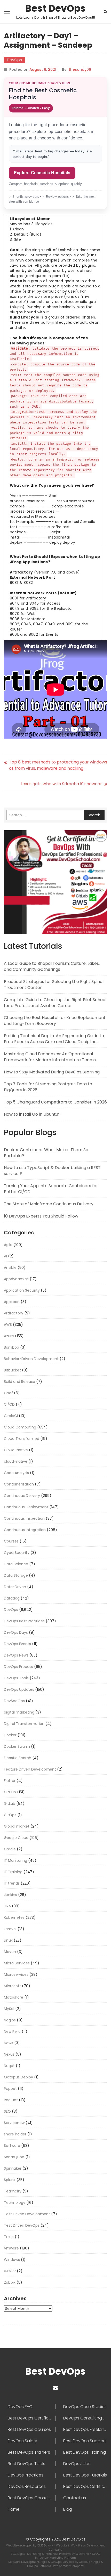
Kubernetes (14, 1917)
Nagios (10, 2020)
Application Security (22, 1290)
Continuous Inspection (24, 1518)
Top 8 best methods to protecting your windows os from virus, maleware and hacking (58, 765)
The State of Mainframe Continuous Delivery (49, 1204)
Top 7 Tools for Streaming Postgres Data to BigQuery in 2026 (48, 1087)
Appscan (12, 1302)
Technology (15, 2203)
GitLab (10, 1803)
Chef (8, 1393)
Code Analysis (16, 1473)
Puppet (10, 2089)
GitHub (10, 1792)
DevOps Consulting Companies (85, 2418)
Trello (9, 2237)
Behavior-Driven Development (31, 1359)
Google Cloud (16, 1838)
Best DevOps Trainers (29, 2452)
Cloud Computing (20, 1427)
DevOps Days (16, 1632)
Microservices (16, 1975)
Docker (10, 1735)
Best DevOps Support (85, 2441)
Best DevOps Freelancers (85, 2430)
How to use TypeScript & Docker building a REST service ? (52, 1171)
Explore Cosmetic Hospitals (42, 173)
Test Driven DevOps (22, 2225)
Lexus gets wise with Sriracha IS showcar (61, 784)
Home (14, 2509)
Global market (17, 1826)
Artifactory (14, 1313)
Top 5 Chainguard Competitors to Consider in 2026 (55, 1102)
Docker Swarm (17, 1746)
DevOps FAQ (20, 2407)
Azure (9, 1336)
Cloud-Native (16, 1450)
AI (5, 1256)
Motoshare (14, 1997)
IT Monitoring (15, 1860)
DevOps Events (17, 1644)
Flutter (10, 1781)
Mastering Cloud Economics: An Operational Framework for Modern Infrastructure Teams (50, 1057)
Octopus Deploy (18, 2077)
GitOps (10, 1815)
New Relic (12, 2032)
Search (94, 815)
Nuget (9, 2066)
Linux (8, 1940)
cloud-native (16, 1461)
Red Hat (11, 2100)
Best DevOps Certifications (85, 2487)
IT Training (13, 1872)
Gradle (10, 1849)
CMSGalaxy (45, 2545)
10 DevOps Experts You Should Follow (41, 1216)
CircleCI (11, 1416)
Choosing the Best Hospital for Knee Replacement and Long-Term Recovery (55, 1021)
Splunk (10, 2180)
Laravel (10, 1929)
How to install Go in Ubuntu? (32, 1114)
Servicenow (14, 2123)
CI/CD (9, 1404)
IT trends (12, 1883)
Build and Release (19, 1382)
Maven (10, 1952)
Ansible (10, 1268)
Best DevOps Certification (32, 2418)
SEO (7, 2111)
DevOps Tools (16, 1678)
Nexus (9, 2054)
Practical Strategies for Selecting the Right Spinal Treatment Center (54, 985)
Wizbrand (83, 2554)
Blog (68, 2509)
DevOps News (16, 1655)
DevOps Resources (27, 2487)
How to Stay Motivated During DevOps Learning (52, 1072)
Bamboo (11, 1347)
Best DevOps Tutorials (85, 2475)
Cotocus (85, 2562)
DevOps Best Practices (24, 1621)
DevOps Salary (22, 2441)
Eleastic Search (18, 1758)
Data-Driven (15, 1587)
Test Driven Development (27, 2214)
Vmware (11, 2248)
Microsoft (12, 1986)
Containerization (19, 1484)
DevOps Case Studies (85, 2407)
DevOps (15, 60)
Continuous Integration (25, 1530)
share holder (15, 2134)
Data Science (16, 1564)
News (9, 2043)
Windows (12, 2260)
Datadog (12, 1598)
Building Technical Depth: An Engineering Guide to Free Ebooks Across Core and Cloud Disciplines (54, 1039)
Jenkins (10, 1895)
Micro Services (17, 1963)
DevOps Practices (26, 2475)
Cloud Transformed (22, 1439)
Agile (8, 1245)
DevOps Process (18, 1667)
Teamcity (13, 2191)
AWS (8, 1325)
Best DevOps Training (85, 2452)
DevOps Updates (19, 1689)
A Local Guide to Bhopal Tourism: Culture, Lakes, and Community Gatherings (52, 966)
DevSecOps (14, 1701)
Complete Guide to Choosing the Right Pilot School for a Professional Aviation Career (55, 1003)
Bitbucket (12, 1370)
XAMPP (10, 2271)
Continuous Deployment (26, 1507)
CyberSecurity (17, 1553)
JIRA (7, 1906)
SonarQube (14, 2157)
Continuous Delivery (22, 1496)
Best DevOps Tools (26, 2464)
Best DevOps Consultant (32, 2498)
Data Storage (16, 1575)
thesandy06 (80, 69)
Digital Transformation (24, 1724)
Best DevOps (55, 9)
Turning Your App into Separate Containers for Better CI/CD (51, 1189)
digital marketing (19, 1712)
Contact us (75, 2498)
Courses (11, 1541)
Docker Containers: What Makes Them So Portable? (46, 1153)
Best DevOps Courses (29, 2430)
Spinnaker (13, 2168)
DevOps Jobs (77, 2464)
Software (12, 2146)
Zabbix (10, 2282)
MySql (9, 2009)
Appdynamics (16, 1279)
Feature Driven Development (30, 1769)
